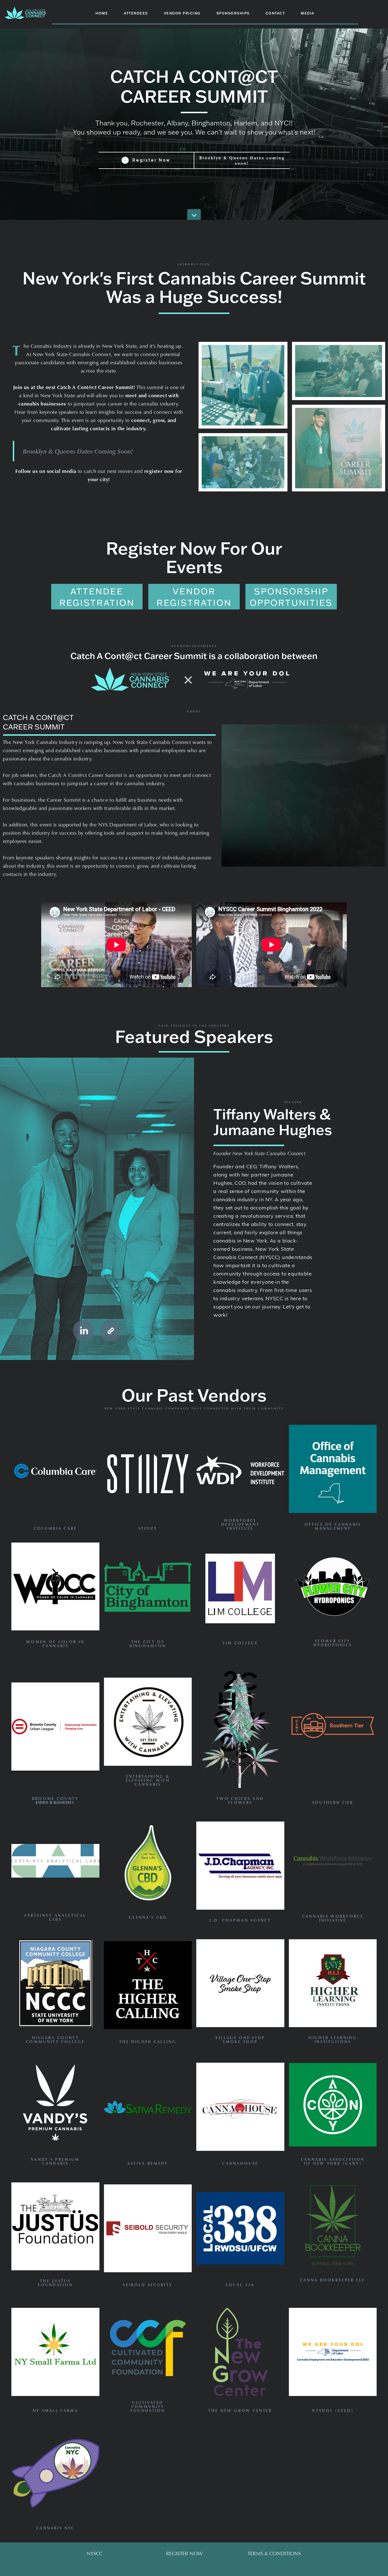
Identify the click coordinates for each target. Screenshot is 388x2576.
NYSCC (95, 2553)
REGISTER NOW (184, 2553)
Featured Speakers (194, 1036)
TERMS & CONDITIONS (274, 2553)
